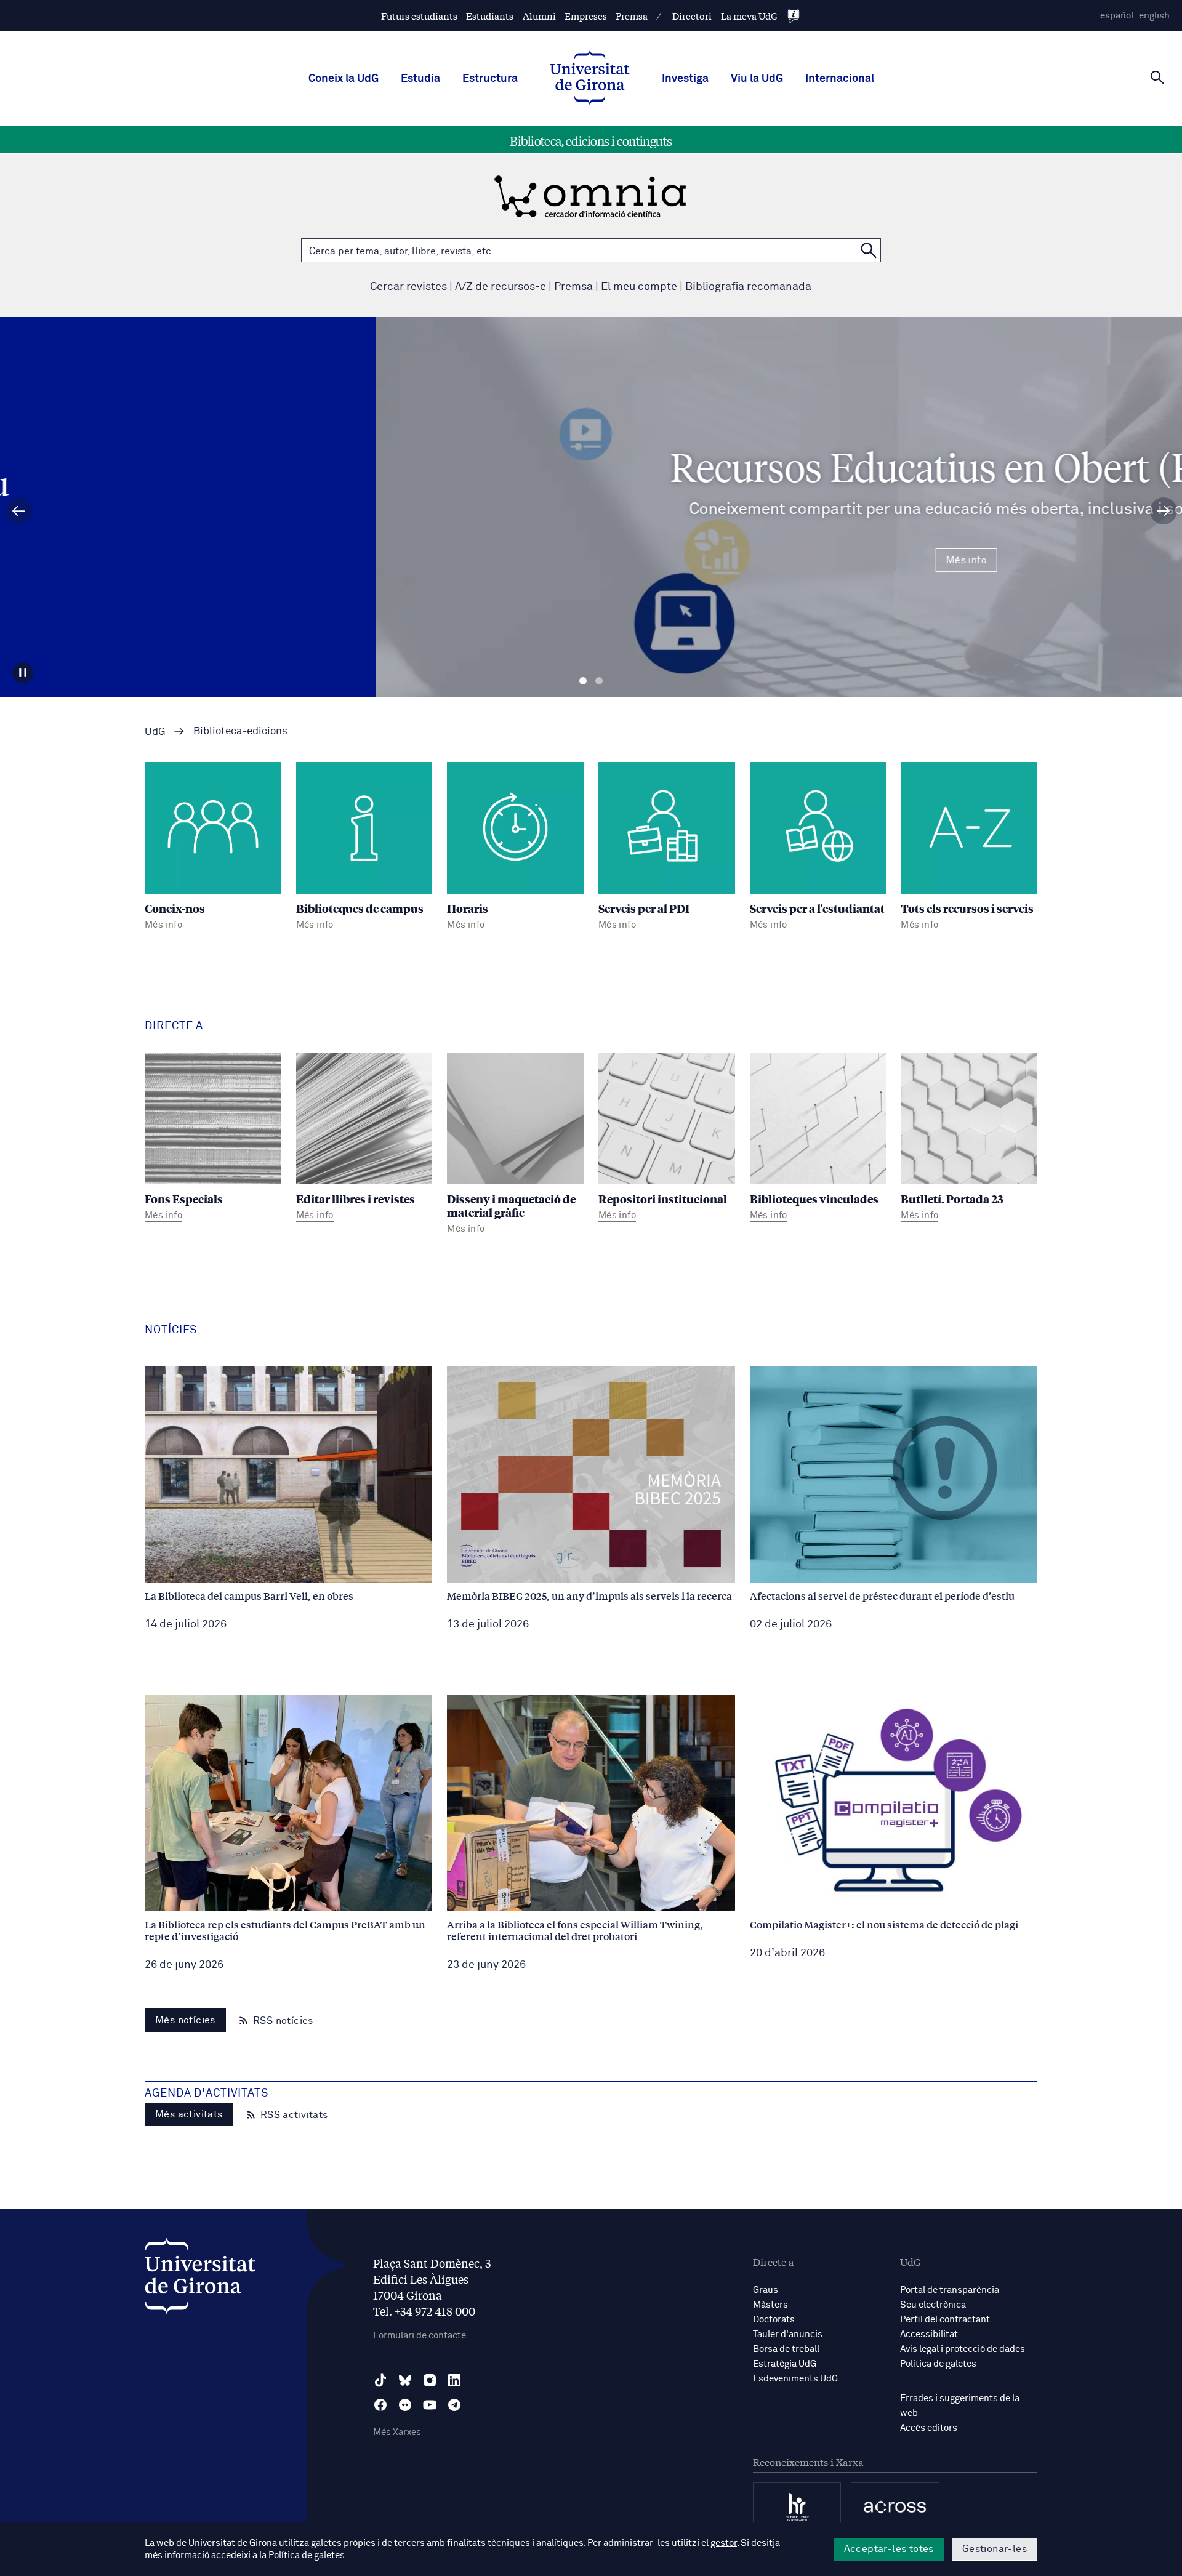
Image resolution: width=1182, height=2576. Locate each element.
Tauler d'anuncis (788, 2334)
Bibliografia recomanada (748, 287)
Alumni (539, 16)
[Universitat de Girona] (200, 2279)
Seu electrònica (933, 2305)
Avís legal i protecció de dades (963, 2349)
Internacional (840, 79)
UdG (155, 732)
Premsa (632, 16)
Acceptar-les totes (889, 2549)
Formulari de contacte (420, 2336)
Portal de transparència (950, 2290)
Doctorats (774, 2320)
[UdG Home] (590, 79)
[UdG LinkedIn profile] (454, 2380)
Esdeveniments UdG (795, 2379)
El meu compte (639, 287)
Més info (591, 560)
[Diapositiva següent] (1164, 511)
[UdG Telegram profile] (454, 2405)
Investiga (685, 79)
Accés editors (929, 2428)
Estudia (420, 79)
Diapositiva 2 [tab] (599, 681)
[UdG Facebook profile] (380, 2405)
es (1117, 16)
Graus (766, 2290)
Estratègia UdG (785, 2364)
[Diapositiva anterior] (18, 511)
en (1154, 16)
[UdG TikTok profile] (380, 2380)
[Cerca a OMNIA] (869, 250)
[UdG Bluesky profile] (405, 2380)
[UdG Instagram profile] (430, 2380)
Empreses (586, 16)
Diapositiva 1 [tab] (583, 681)
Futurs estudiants (419, 16)
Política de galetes (938, 2364)
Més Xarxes (397, 2432)
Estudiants (490, 16)
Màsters (770, 2305)
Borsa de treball (786, 2349)
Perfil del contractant (945, 2320)
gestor (724, 2543)
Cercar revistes (408, 287)
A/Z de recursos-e (501, 287)
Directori (692, 16)
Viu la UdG (757, 79)
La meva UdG (749, 16)
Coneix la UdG (344, 79)
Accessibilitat (929, 2334)
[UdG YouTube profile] (430, 2405)
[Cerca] (1157, 78)
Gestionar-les (995, 2549)
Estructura (490, 79)
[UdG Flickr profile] (405, 2405)
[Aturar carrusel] (23, 673)
